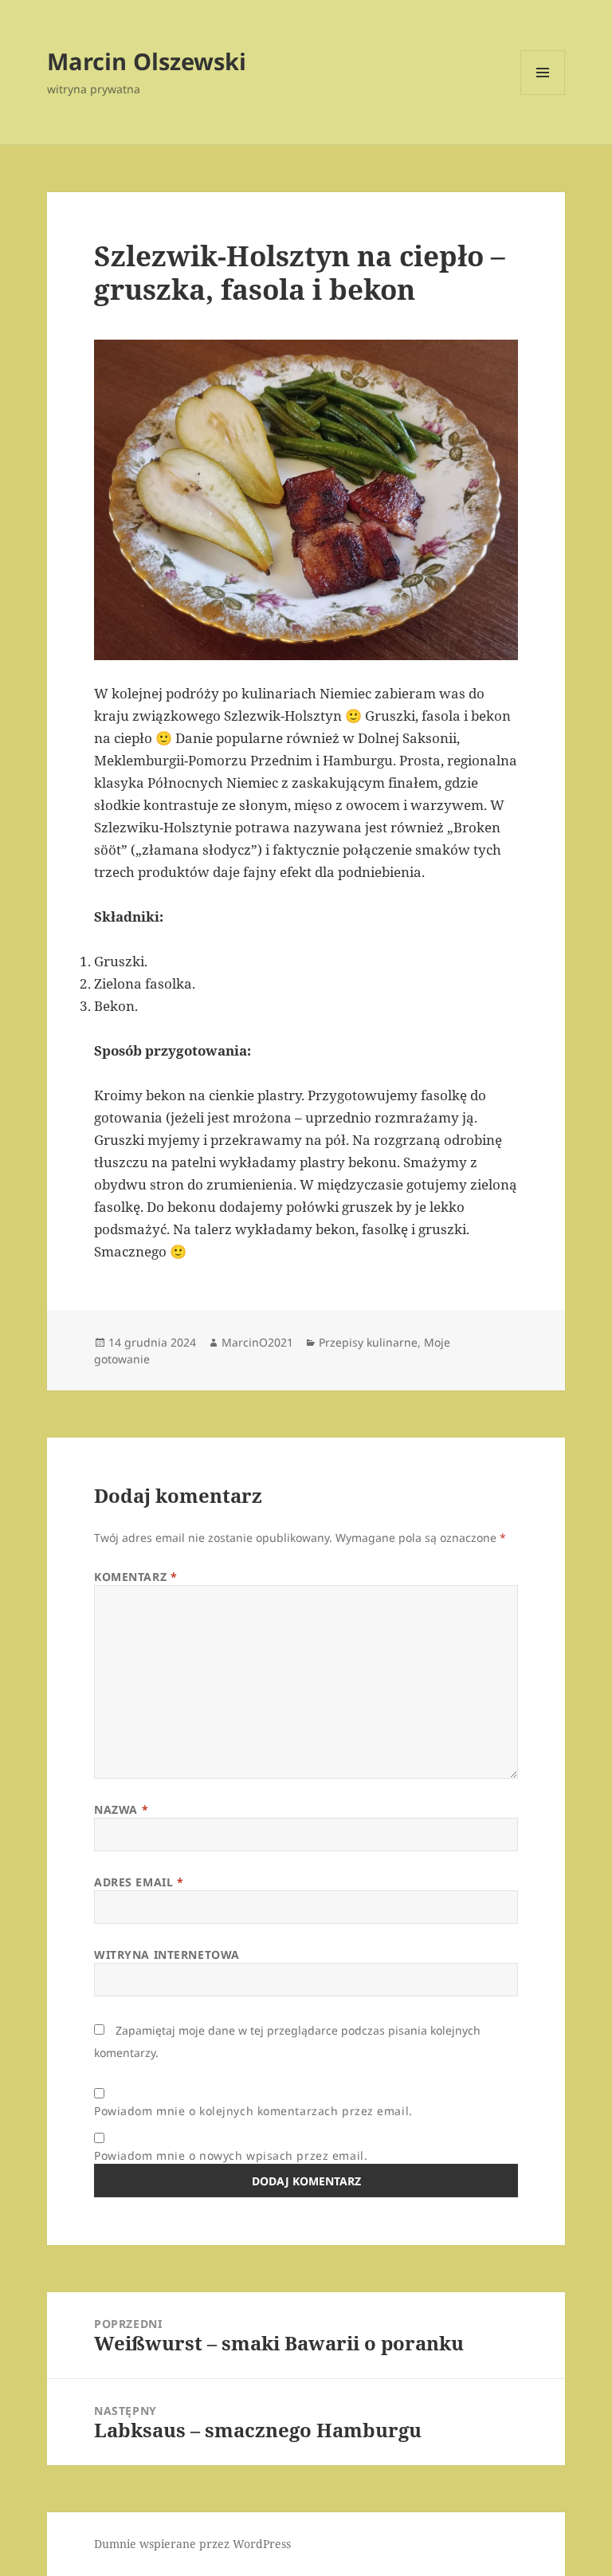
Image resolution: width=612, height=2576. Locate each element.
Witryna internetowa (167, 1955)
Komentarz (135, 1577)
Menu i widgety (543, 94)
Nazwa (121, 1809)
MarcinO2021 (257, 1342)
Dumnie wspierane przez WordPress (192, 2544)
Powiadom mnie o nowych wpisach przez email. (231, 2155)
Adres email (139, 1882)
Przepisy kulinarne (368, 1342)
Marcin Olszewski (147, 61)
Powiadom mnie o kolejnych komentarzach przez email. (253, 2111)
